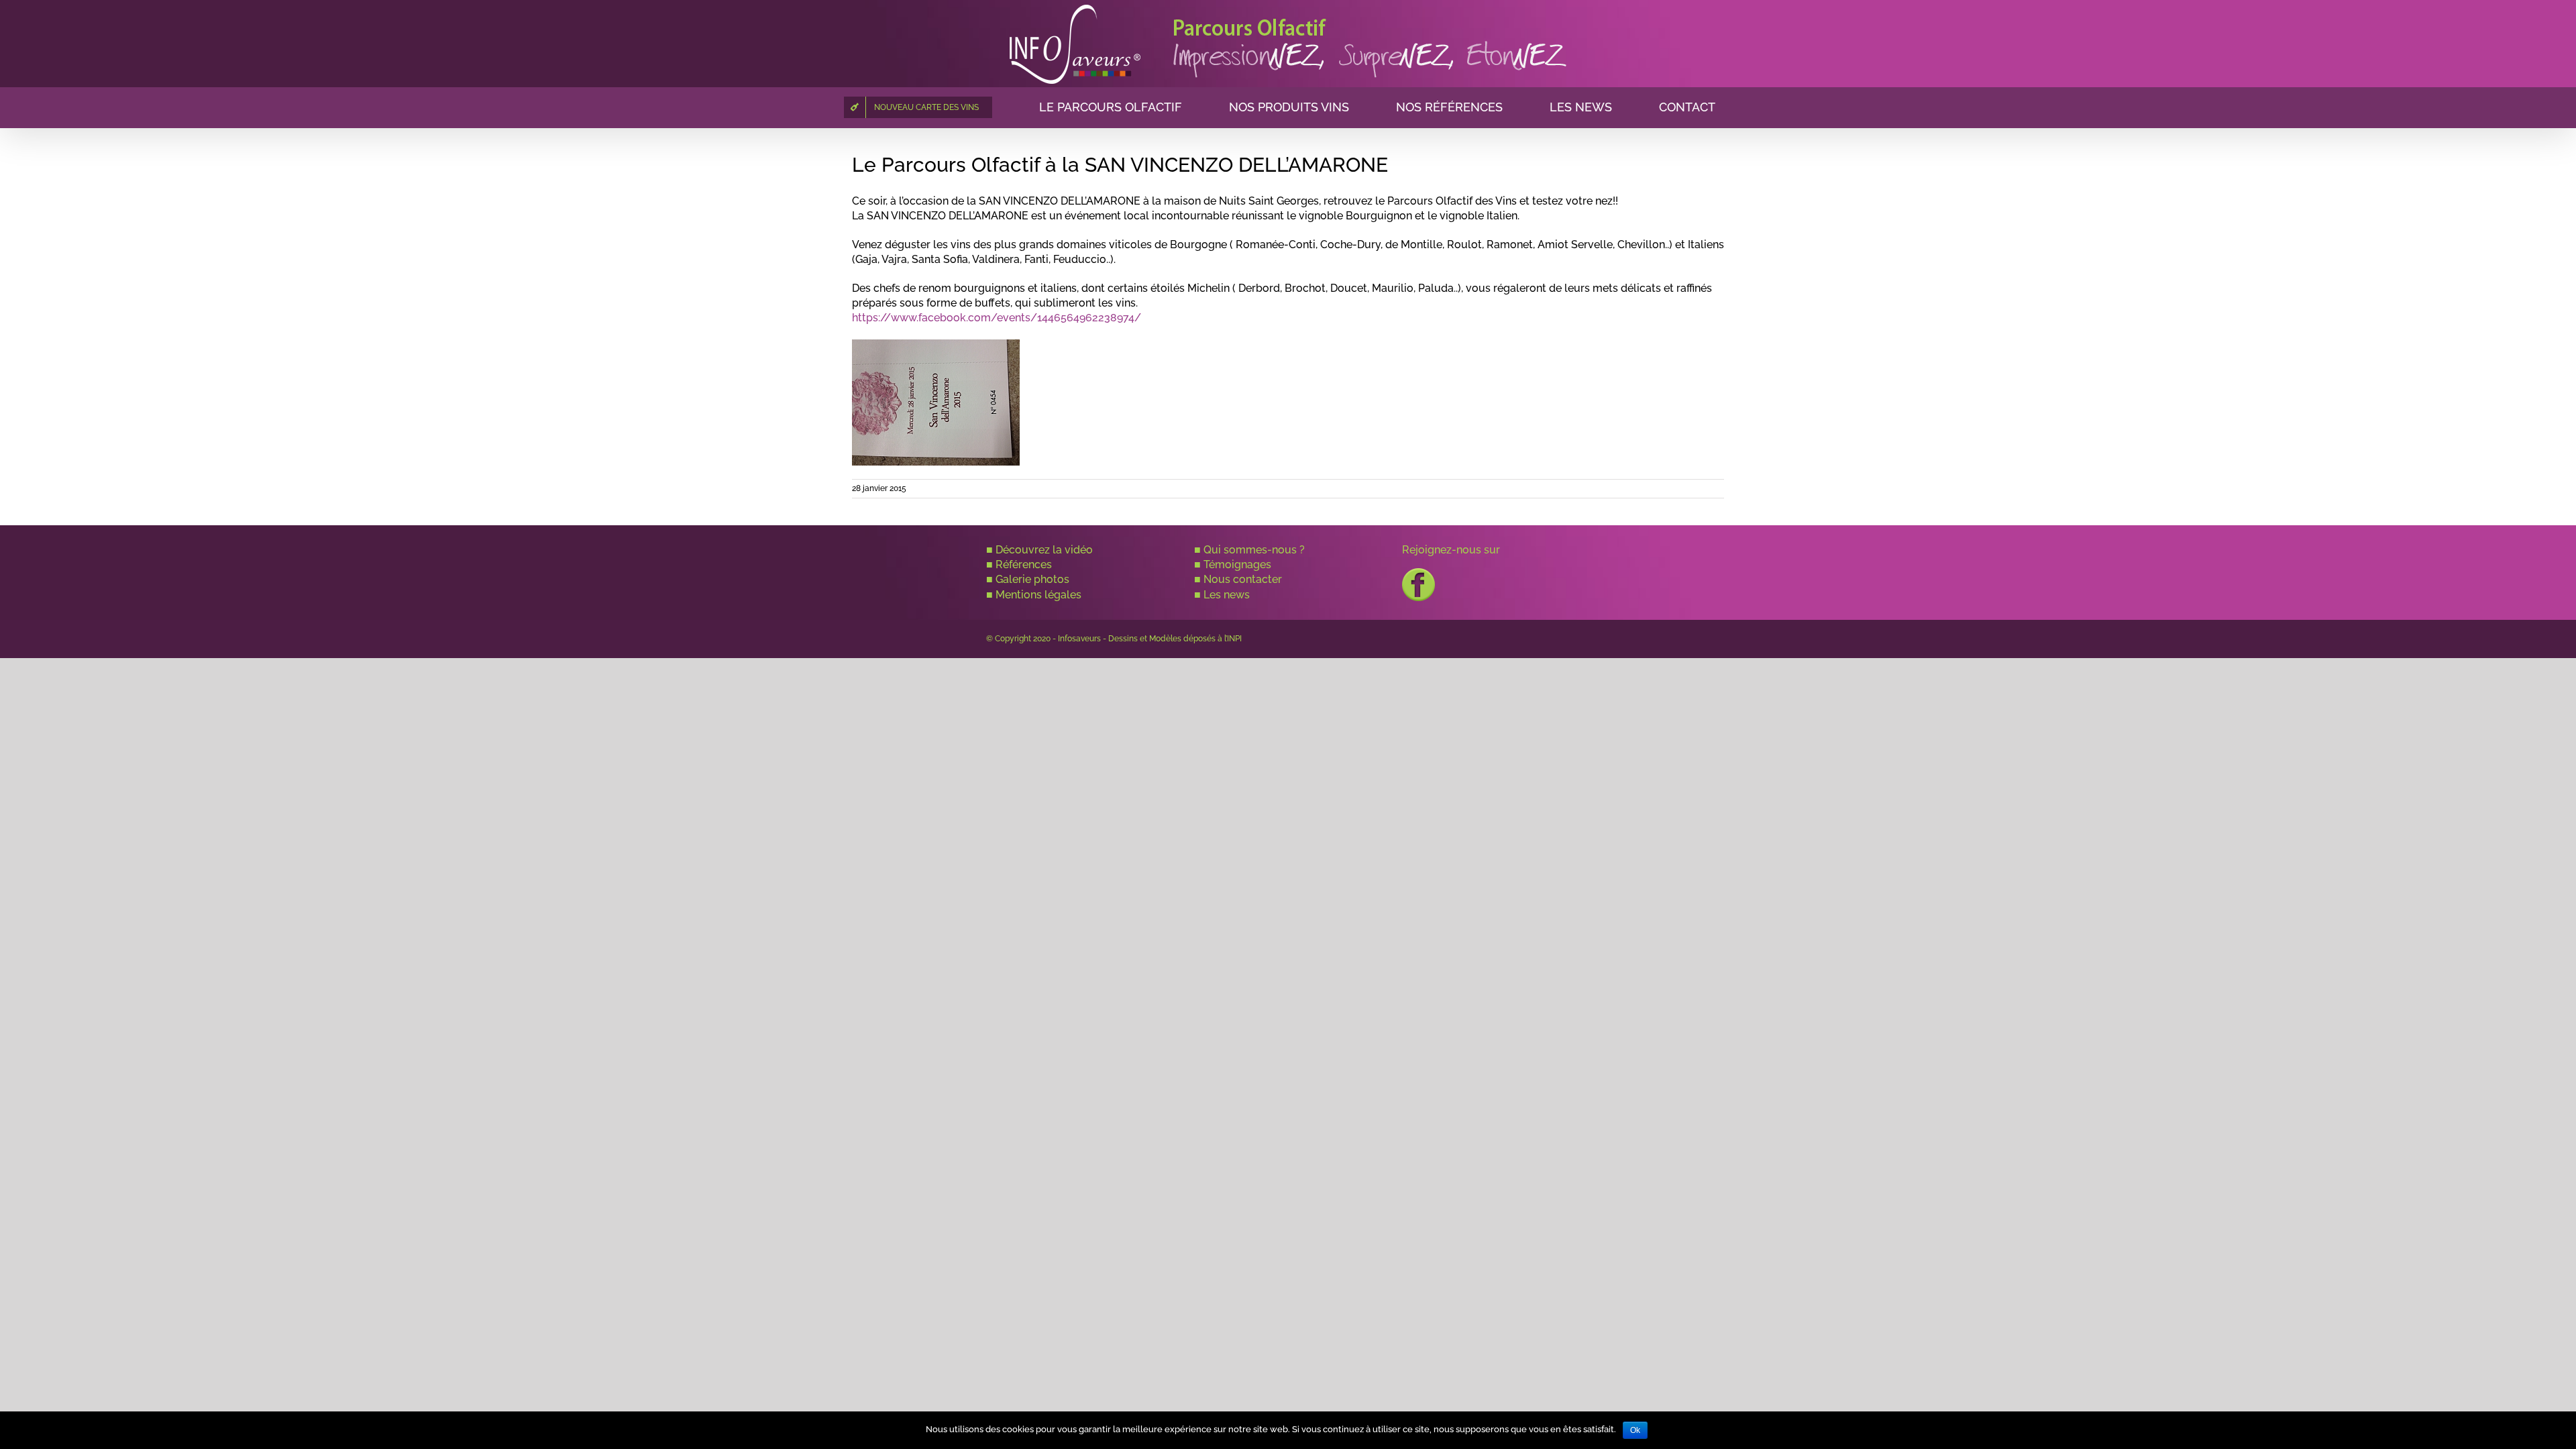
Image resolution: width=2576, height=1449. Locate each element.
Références (1024, 565)
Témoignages (1237, 565)
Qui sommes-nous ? (1254, 550)
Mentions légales (1038, 595)
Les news (1227, 595)
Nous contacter (1243, 579)
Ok (1635, 1430)
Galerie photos (1032, 579)
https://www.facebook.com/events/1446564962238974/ (997, 318)
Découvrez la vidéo (1044, 550)
